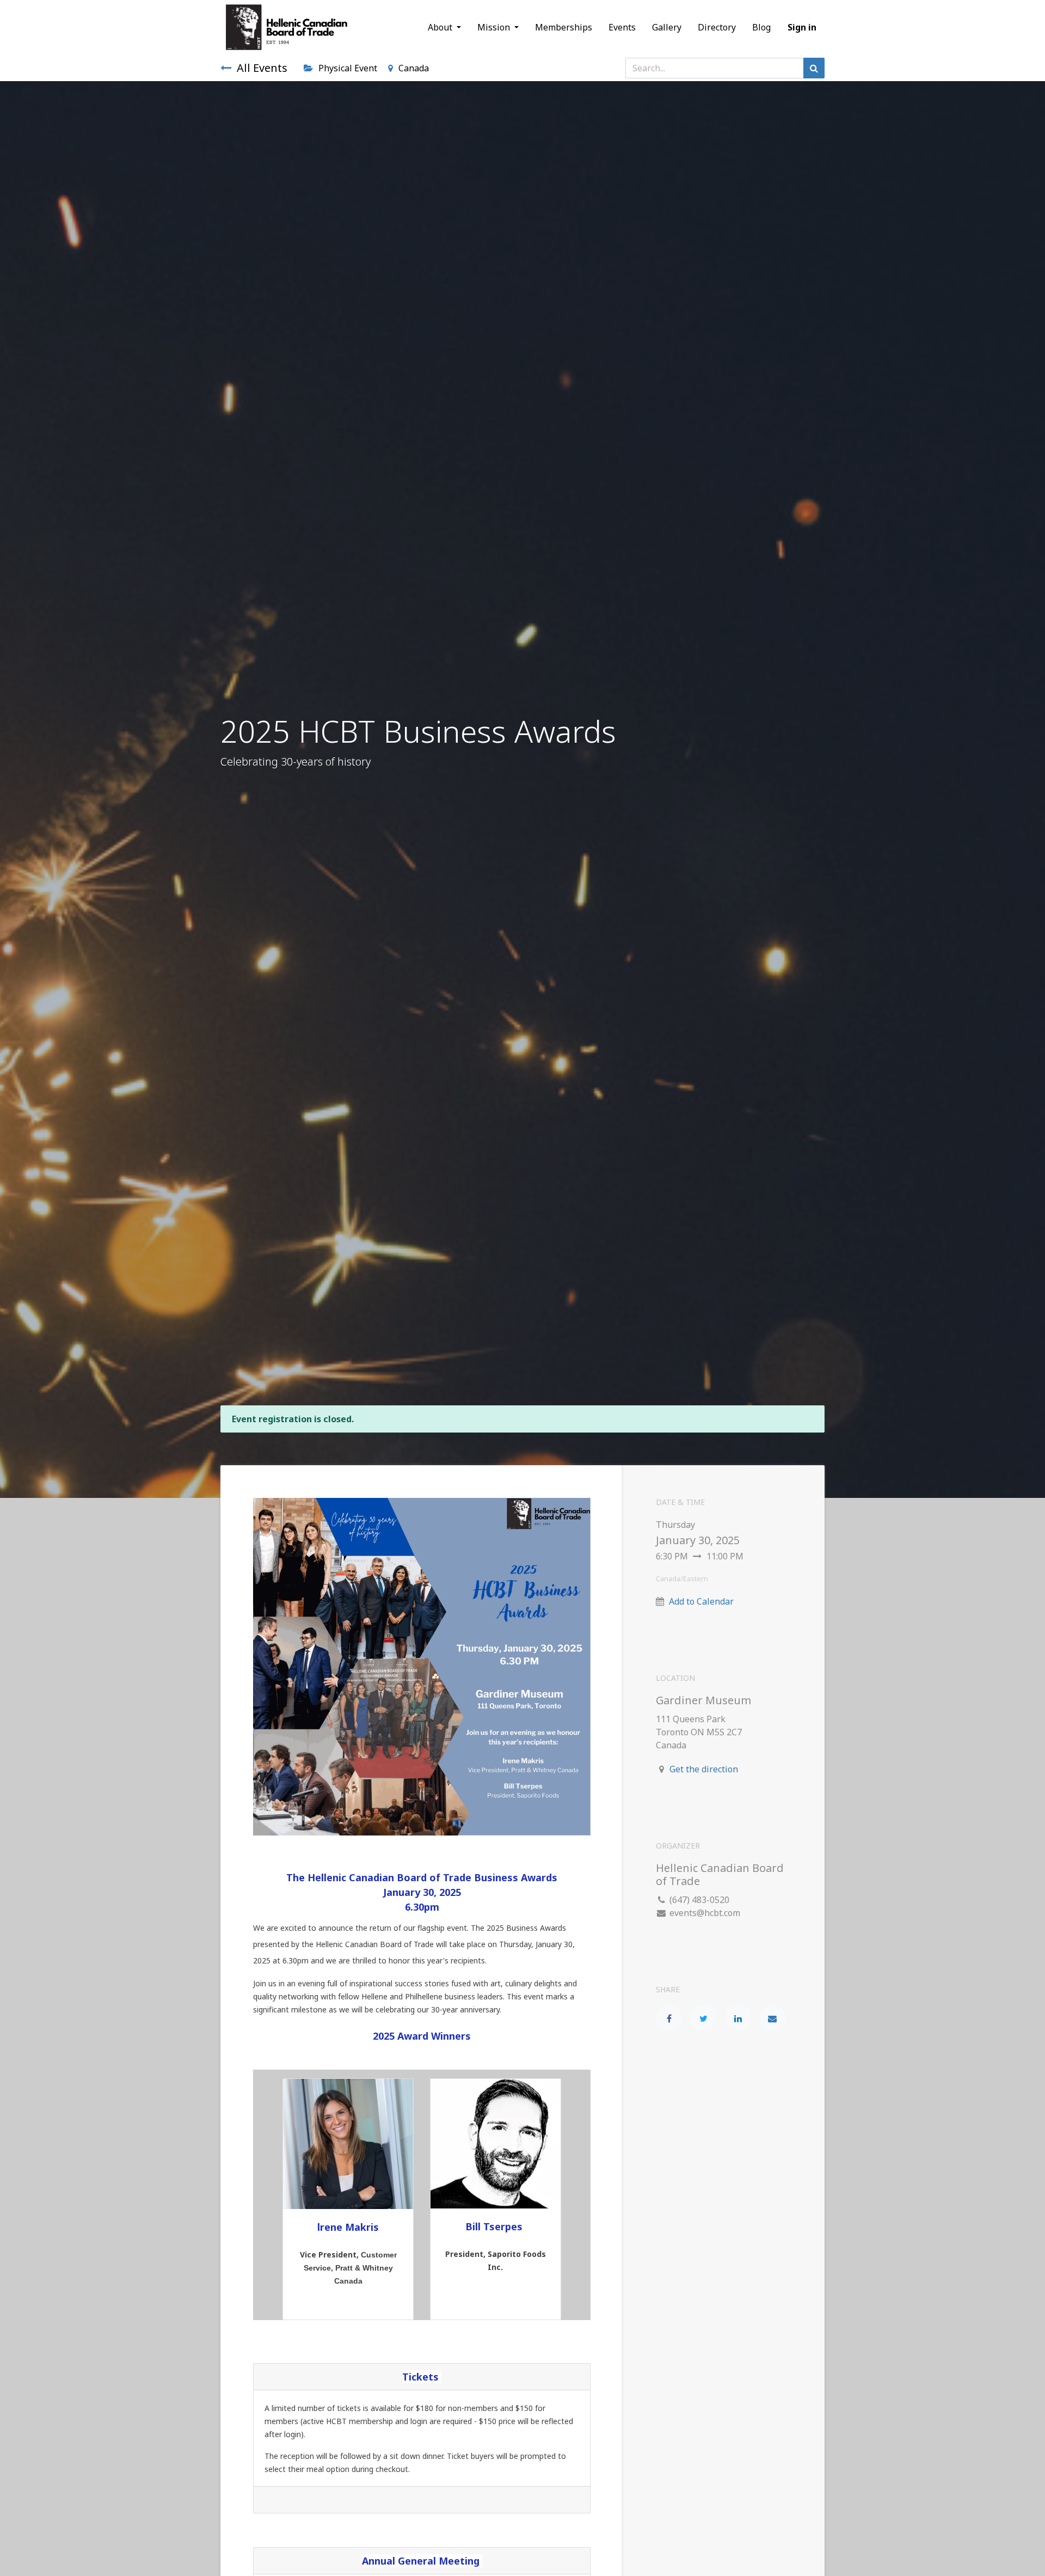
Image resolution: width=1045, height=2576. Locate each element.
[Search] (814, 68)
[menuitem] (564, 27)
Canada (414, 68)
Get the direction (704, 1769)
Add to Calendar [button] (701, 1601)
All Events (262, 68)
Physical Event (348, 68)
